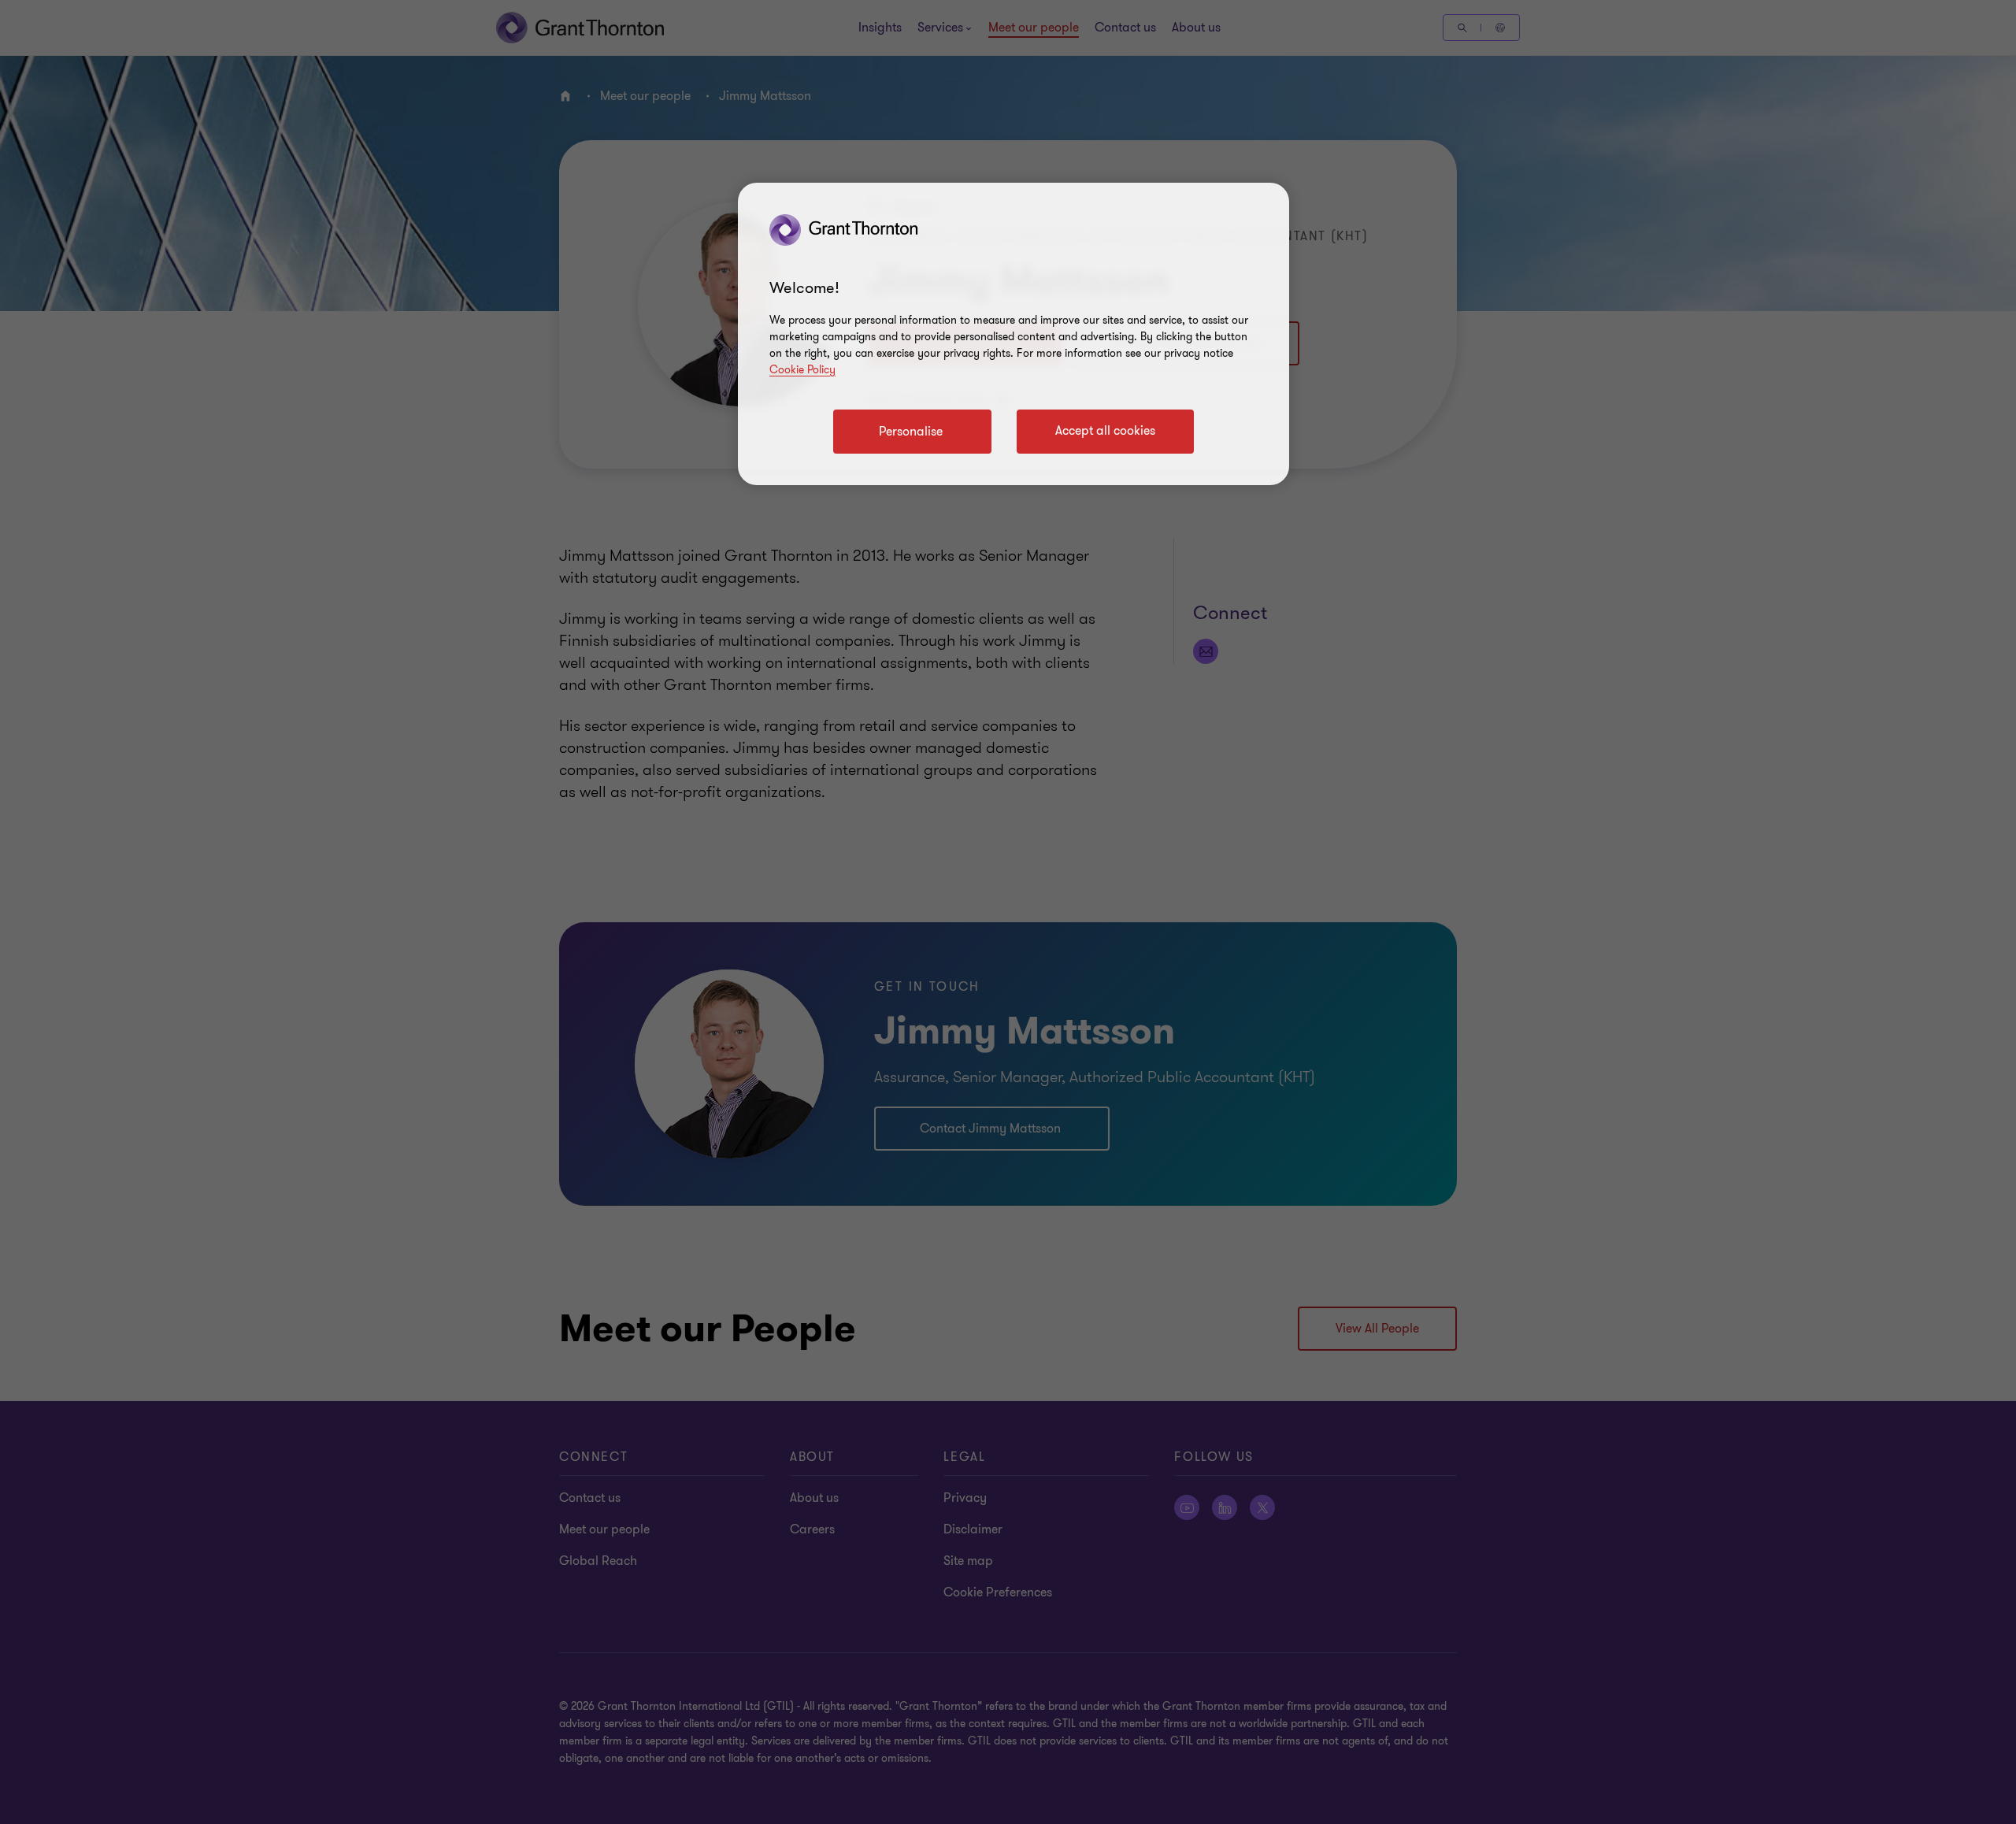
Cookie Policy (802, 370)
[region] (1014, 334)
